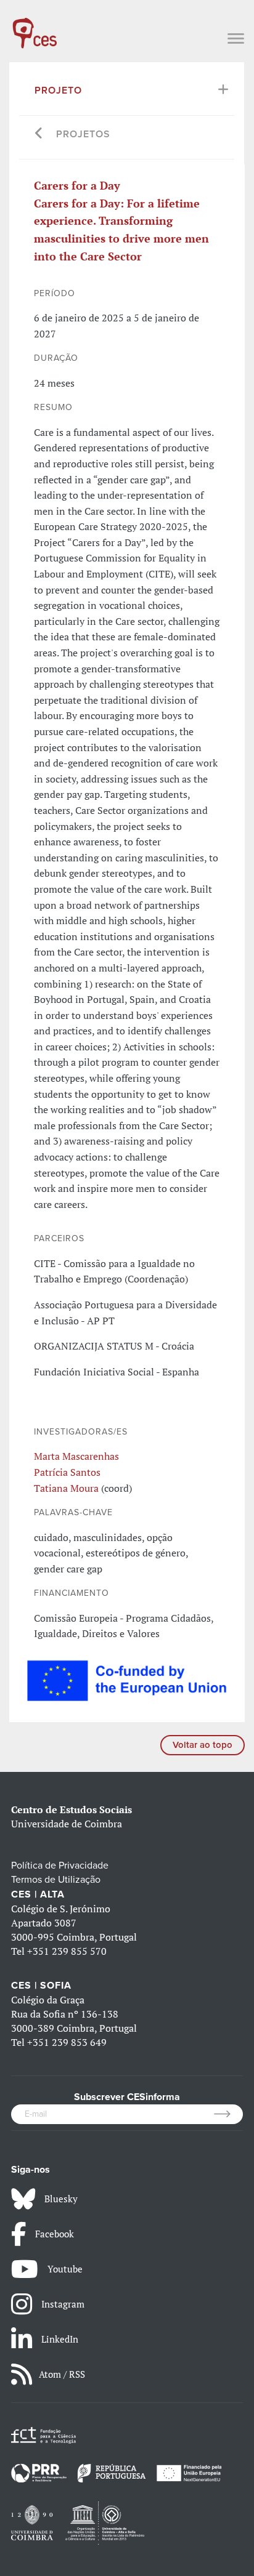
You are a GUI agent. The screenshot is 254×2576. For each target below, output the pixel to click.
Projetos (83, 134)
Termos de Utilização (56, 1880)
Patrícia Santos (67, 1472)
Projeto (58, 91)
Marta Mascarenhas (76, 1456)
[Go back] (39, 135)
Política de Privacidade (60, 1866)
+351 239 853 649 (67, 2042)
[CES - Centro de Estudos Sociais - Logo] (35, 27)
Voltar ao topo (203, 1745)
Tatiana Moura (66, 1488)
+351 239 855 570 (67, 1951)
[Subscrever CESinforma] (228, 2114)
